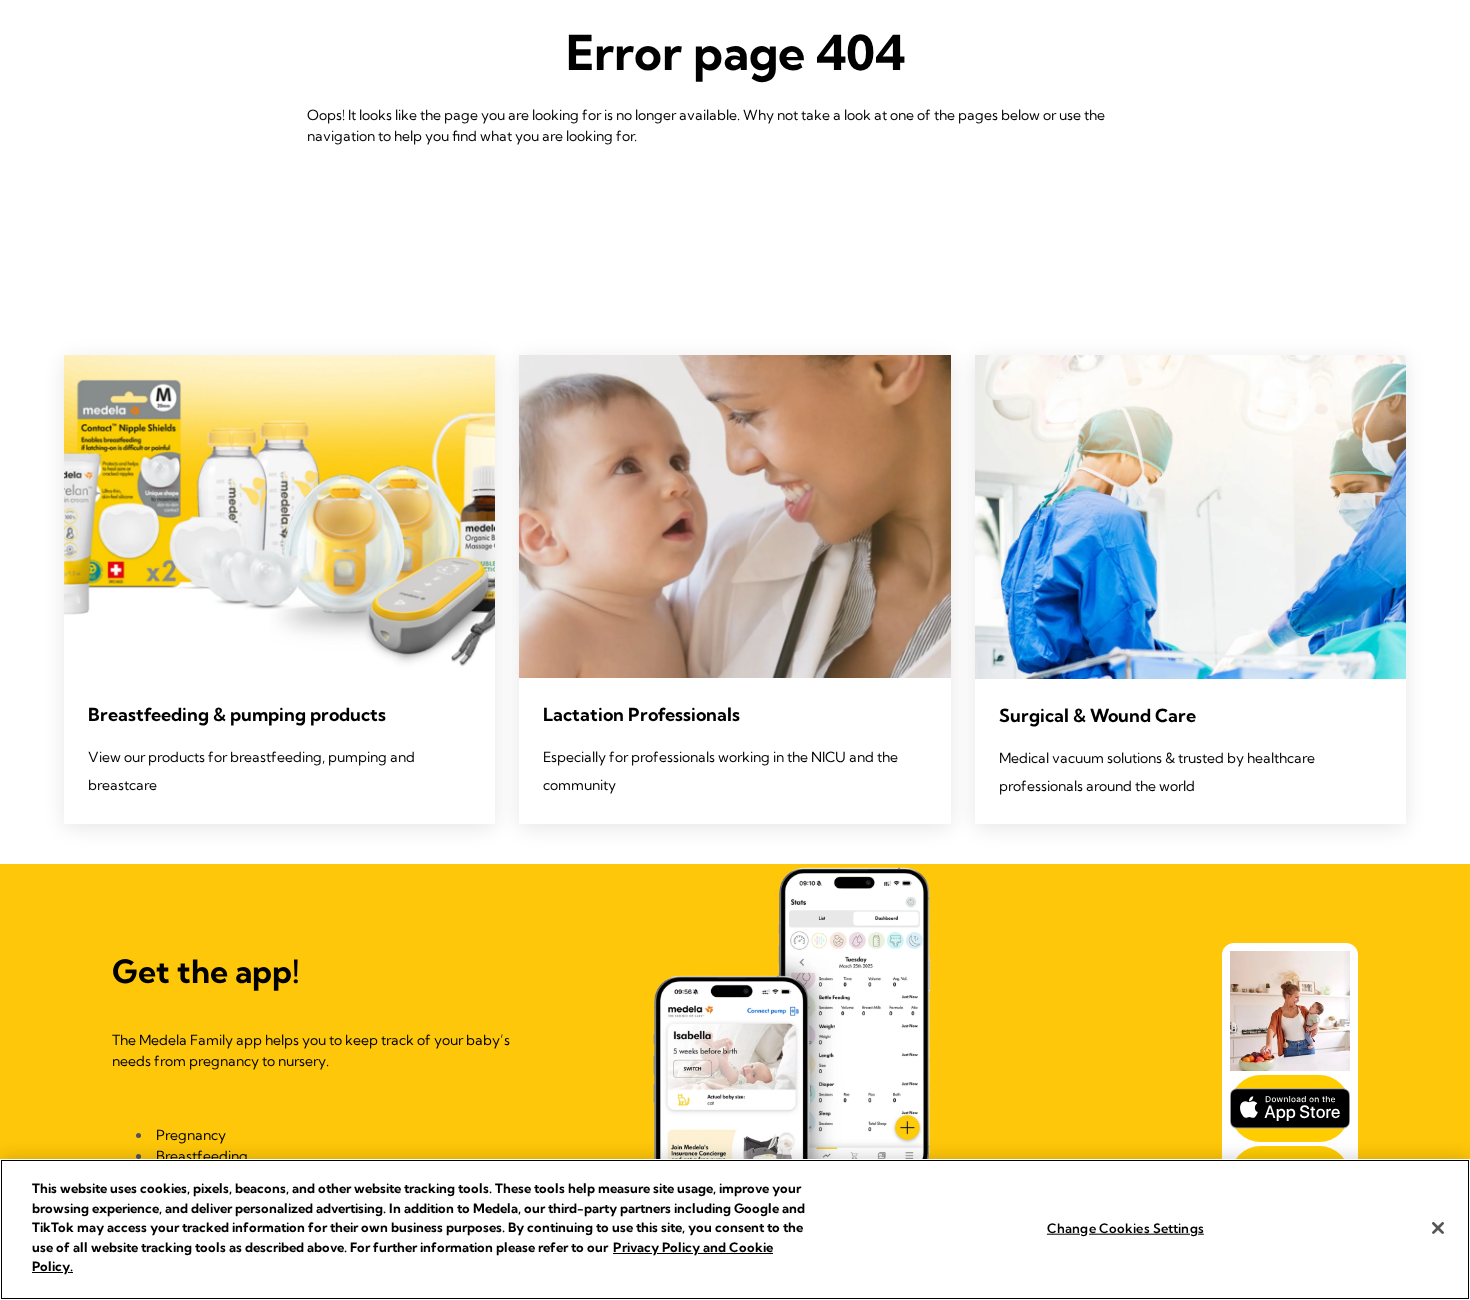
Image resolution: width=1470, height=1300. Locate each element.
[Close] (1438, 1228)
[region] (735, 1229)
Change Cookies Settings (1125, 1227)
